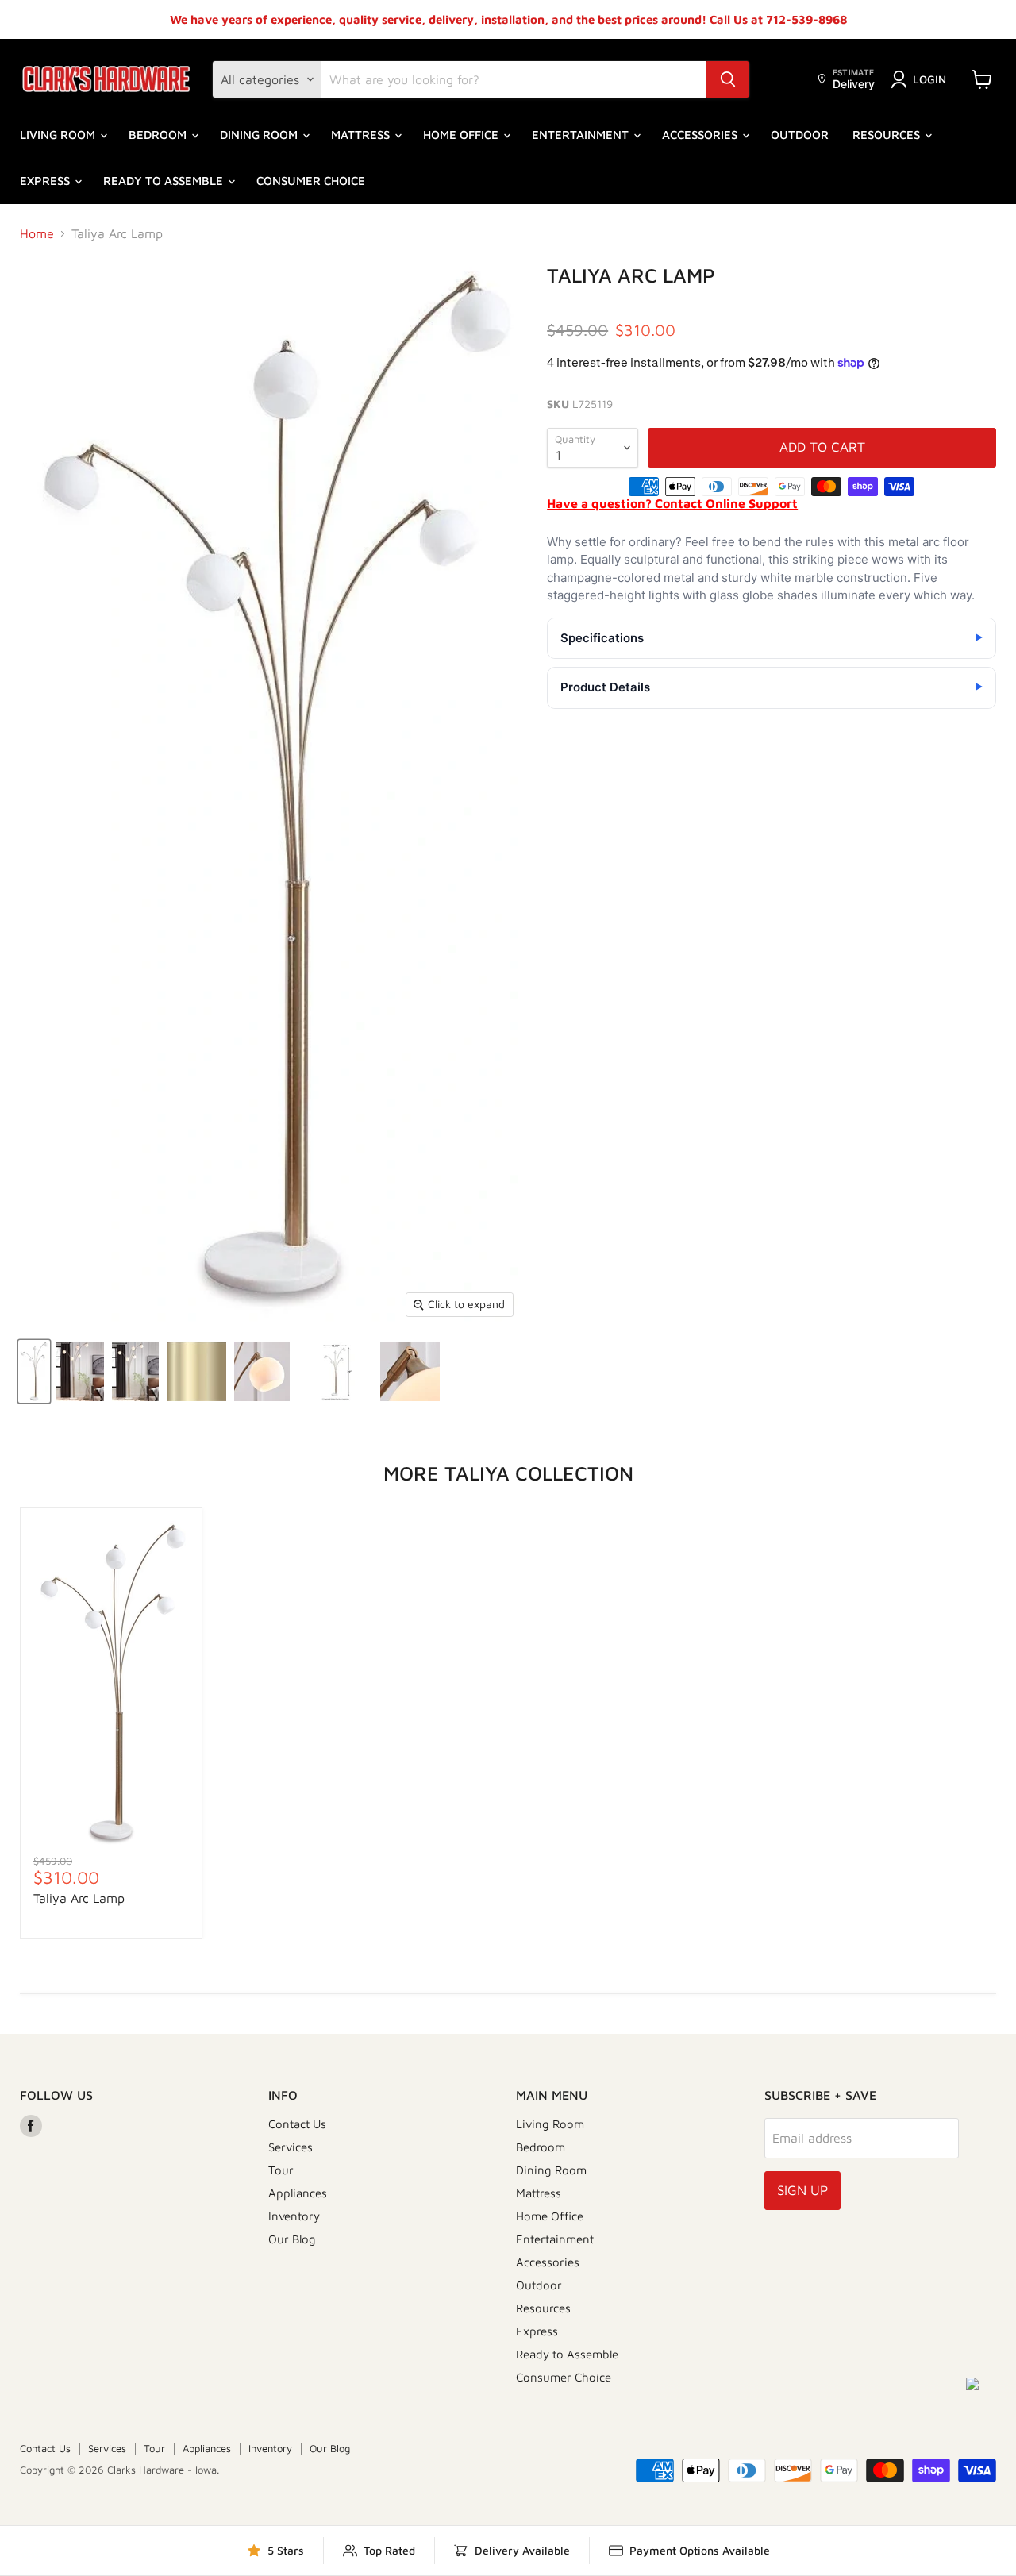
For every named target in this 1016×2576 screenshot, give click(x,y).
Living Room (59, 135)
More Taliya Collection (508, 1473)
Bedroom (159, 135)
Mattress (362, 135)
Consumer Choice (311, 181)
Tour (281, 2170)
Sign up (802, 2190)
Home (37, 233)
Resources (888, 135)
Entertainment (582, 135)
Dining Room (260, 135)
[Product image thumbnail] (80, 1371)
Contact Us (297, 2124)
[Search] (728, 79)
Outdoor (800, 135)
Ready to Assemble (165, 181)
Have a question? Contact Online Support (672, 503)
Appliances (298, 2193)
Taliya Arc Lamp (79, 1898)
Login (929, 79)
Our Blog (292, 2239)
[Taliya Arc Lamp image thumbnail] (34, 1371)
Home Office (462, 135)
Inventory (294, 2216)
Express (46, 181)
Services (291, 2147)
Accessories (701, 135)
